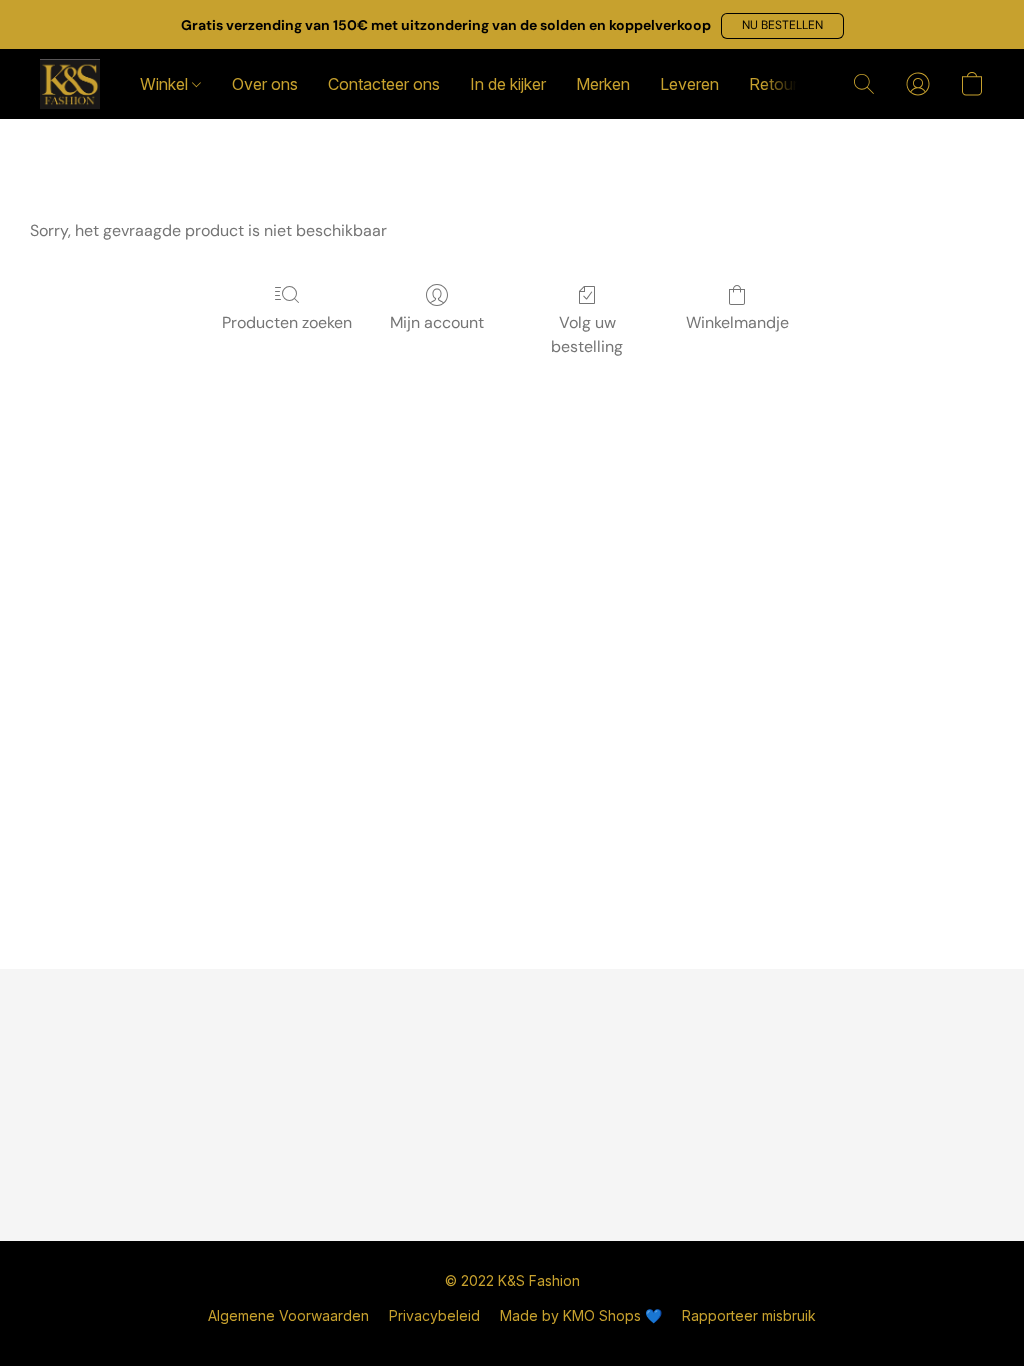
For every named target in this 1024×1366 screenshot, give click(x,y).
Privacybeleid (434, 1315)
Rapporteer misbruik (749, 1315)
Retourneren (794, 84)
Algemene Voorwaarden (288, 1315)
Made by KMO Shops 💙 (581, 1315)
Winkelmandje (737, 322)
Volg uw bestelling (587, 334)
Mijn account (437, 322)
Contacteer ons (384, 84)
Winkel (166, 84)
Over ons (265, 84)
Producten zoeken (287, 322)
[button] (782, 26)
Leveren (689, 84)
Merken (603, 84)
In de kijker (508, 84)
